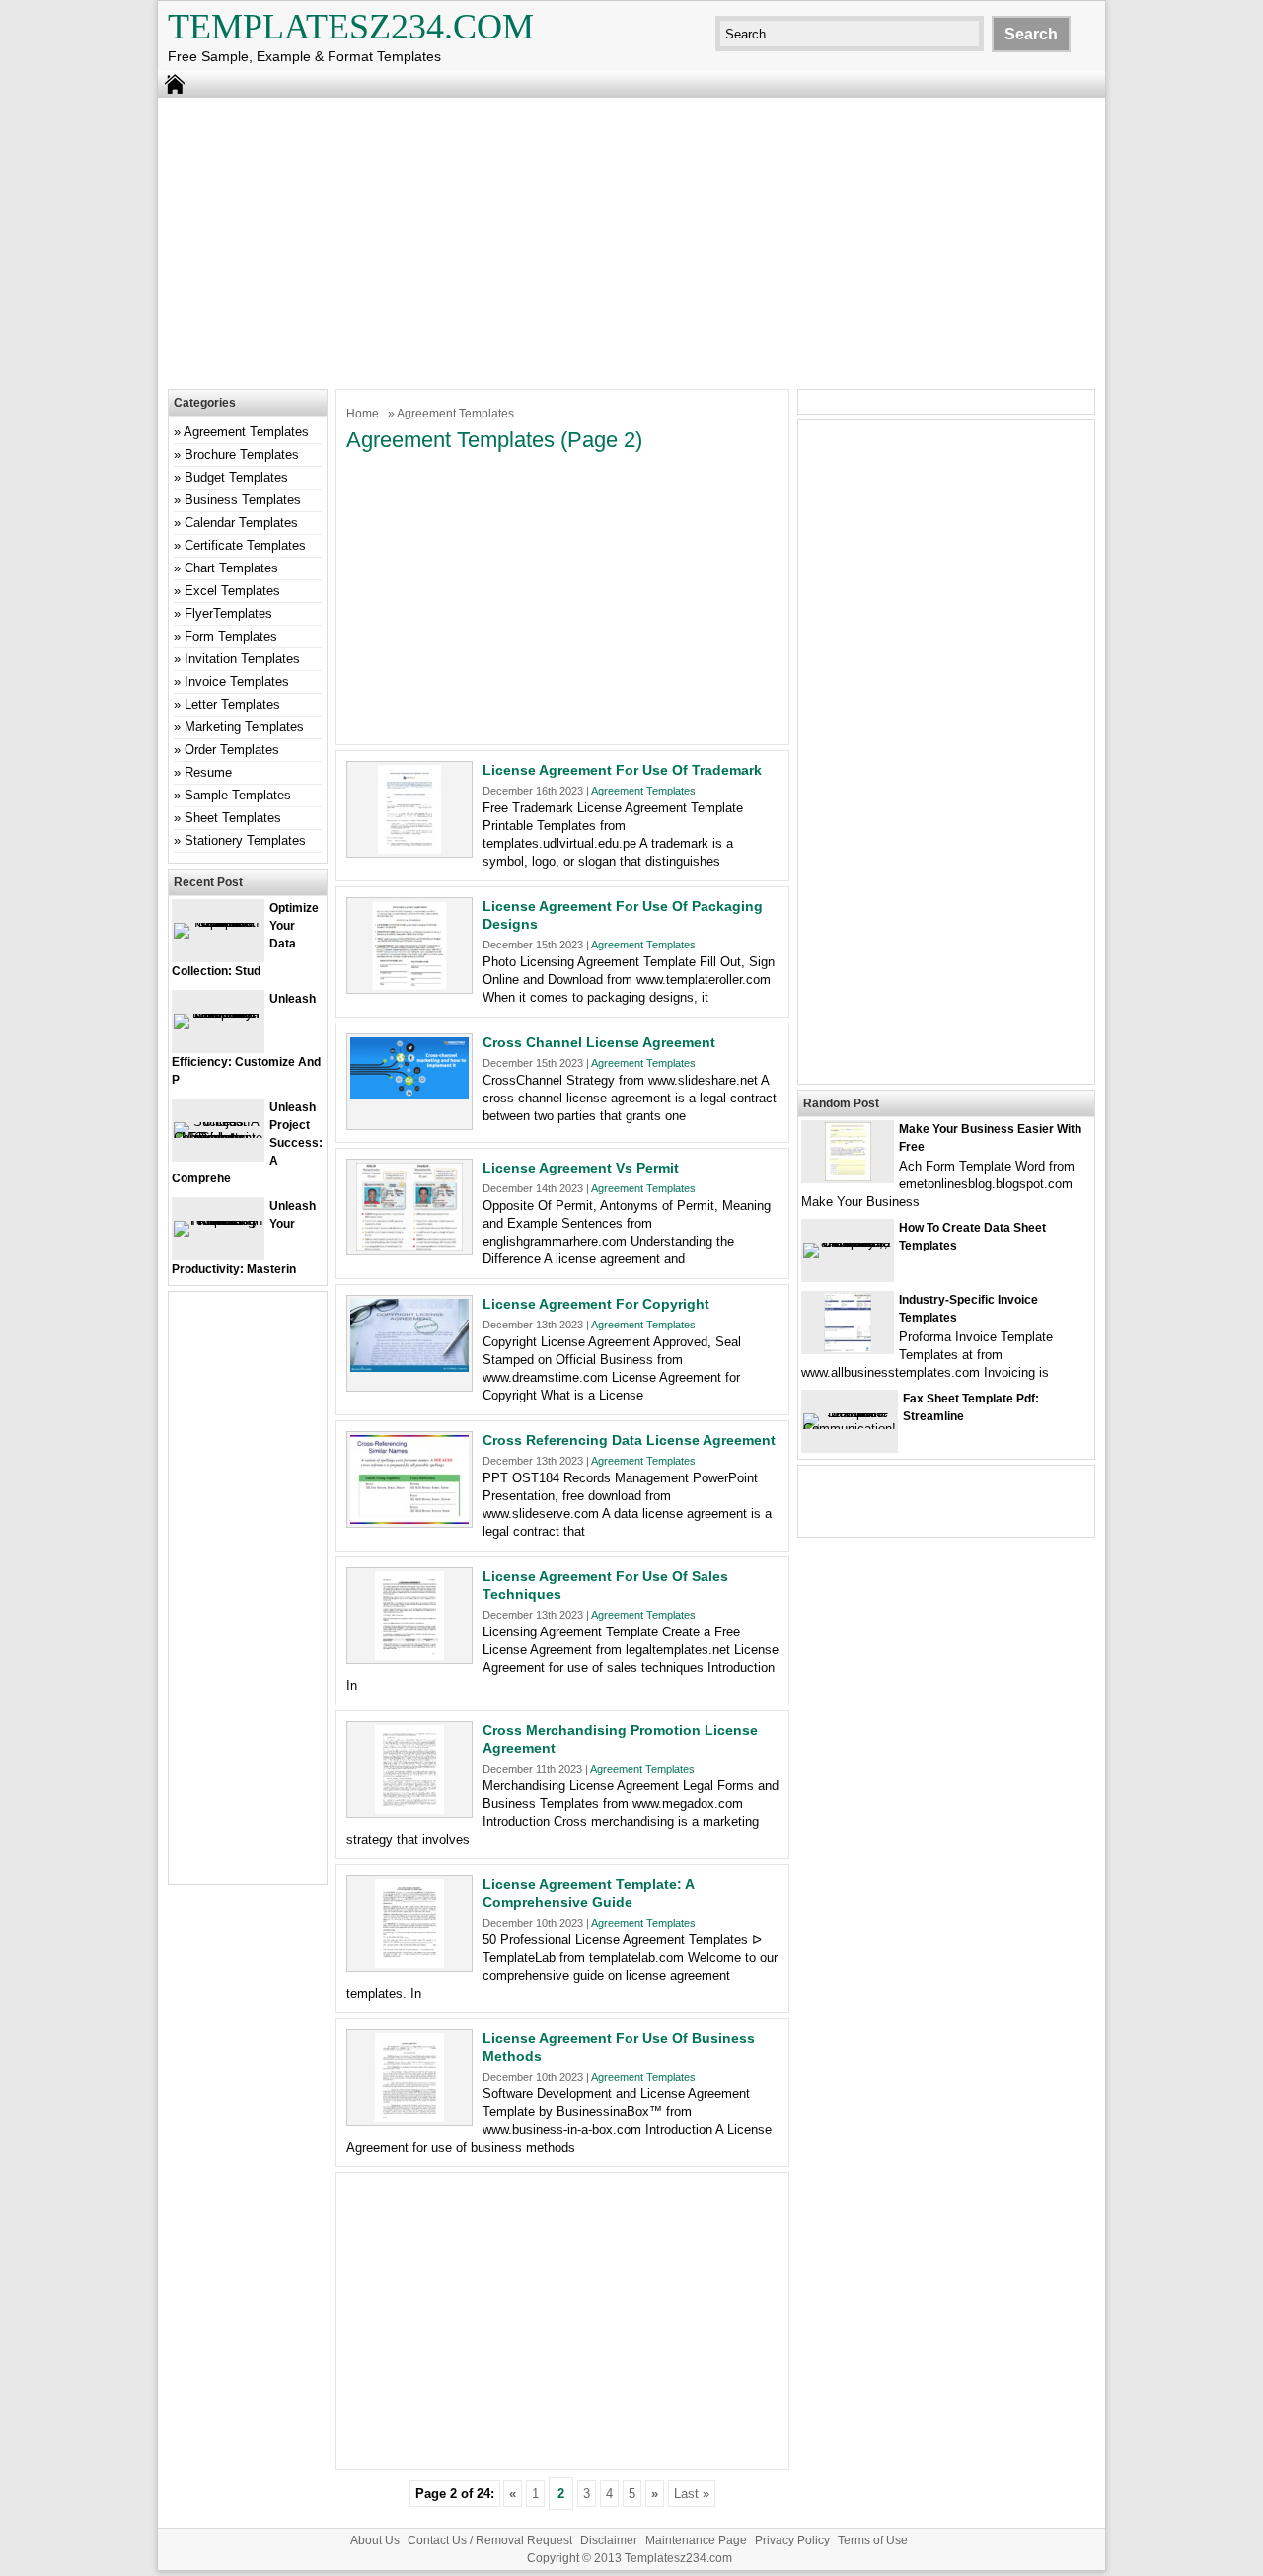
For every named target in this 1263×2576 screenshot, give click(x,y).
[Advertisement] (631, 241)
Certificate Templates (245, 545)
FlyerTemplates (228, 613)
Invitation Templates (242, 659)
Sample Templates (238, 795)
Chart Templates (231, 568)
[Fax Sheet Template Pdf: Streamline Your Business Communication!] (850, 1429)
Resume (208, 772)
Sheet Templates (233, 818)
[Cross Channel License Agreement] (409, 1095)
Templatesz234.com (351, 27)
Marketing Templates (244, 727)
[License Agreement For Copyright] (409, 1367)
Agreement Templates (643, 791)
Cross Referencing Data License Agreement (629, 1440)
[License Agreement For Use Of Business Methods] (409, 2118)
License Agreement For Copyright (596, 1304)
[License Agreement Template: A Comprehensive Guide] (409, 1964)
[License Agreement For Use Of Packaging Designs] (409, 985)
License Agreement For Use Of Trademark (622, 770)
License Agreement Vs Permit (581, 1168)
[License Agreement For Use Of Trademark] (409, 849)
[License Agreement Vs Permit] (409, 1247)
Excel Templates (232, 591)
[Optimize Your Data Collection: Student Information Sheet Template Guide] (218, 922)
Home (363, 414)
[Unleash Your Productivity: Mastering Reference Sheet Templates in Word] (218, 1220)
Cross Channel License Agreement (599, 1042)
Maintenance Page (696, 2540)
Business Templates (243, 500)
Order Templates (232, 750)
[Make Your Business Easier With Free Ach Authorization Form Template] (848, 1177)
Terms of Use (873, 2540)
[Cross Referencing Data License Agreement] (409, 1519)
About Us (375, 2540)
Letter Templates (232, 704)
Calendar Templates (241, 523)
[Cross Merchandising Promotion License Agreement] (409, 1810)
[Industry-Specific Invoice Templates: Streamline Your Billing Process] (848, 1348)
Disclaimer (609, 2540)
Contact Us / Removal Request (490, 2540)
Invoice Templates (237, 682)
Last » (692, 2494)
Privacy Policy (792, 2540)
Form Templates (231, 636)
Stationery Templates (245, 840)
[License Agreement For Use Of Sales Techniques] (409, 1656)
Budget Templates (236, 477)
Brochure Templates (242, 455)
